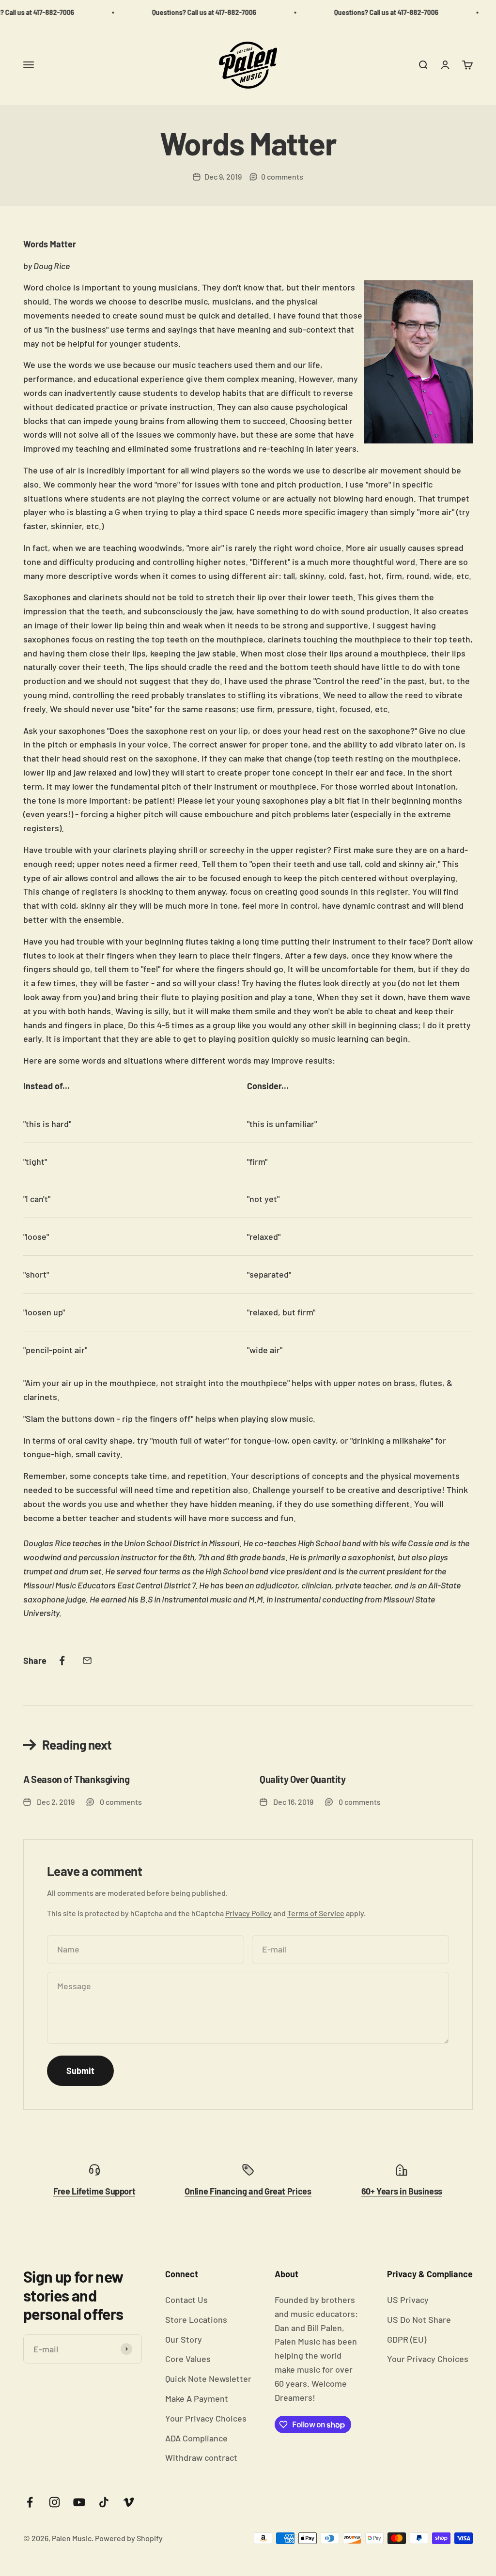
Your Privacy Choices (206, 2418)
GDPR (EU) (407, 2339)
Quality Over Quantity (303, 1779)
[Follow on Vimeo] (129, 2502)
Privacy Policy (248, 1913)
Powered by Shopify (129, 2538)
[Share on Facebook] (62, 1661)
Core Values (188, 2359)
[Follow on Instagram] (54, 2502)
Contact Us (186, 2300)
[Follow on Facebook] (30, 2502)
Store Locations (196, 2319)
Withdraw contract (201, 2457)
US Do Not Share (419, 2319)
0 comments (282, 176)
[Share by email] (87, 1661)
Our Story (184, 2339)
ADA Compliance (196, 2438)
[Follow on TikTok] (104, 2502)
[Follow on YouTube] (79, 2502)
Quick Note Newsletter (208, 2378)
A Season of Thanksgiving (76, 1779)
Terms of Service (316, 1913)
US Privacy (408, 2300)
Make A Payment (197, 2398)
